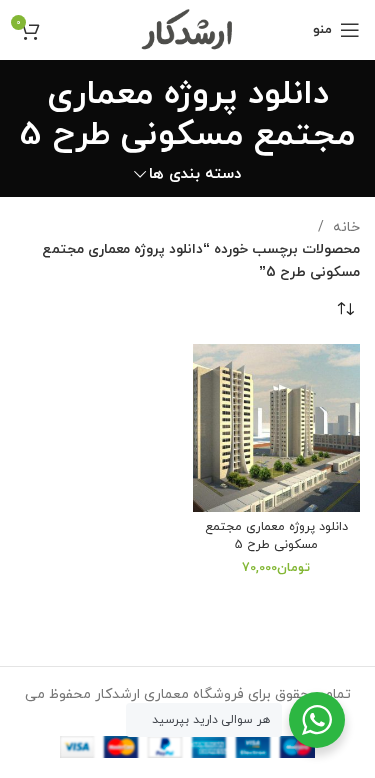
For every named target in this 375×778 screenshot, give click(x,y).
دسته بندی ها (195, 174)
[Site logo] (187, 28)
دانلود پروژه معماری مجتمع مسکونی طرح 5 (276, 536)
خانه (344, 227)
